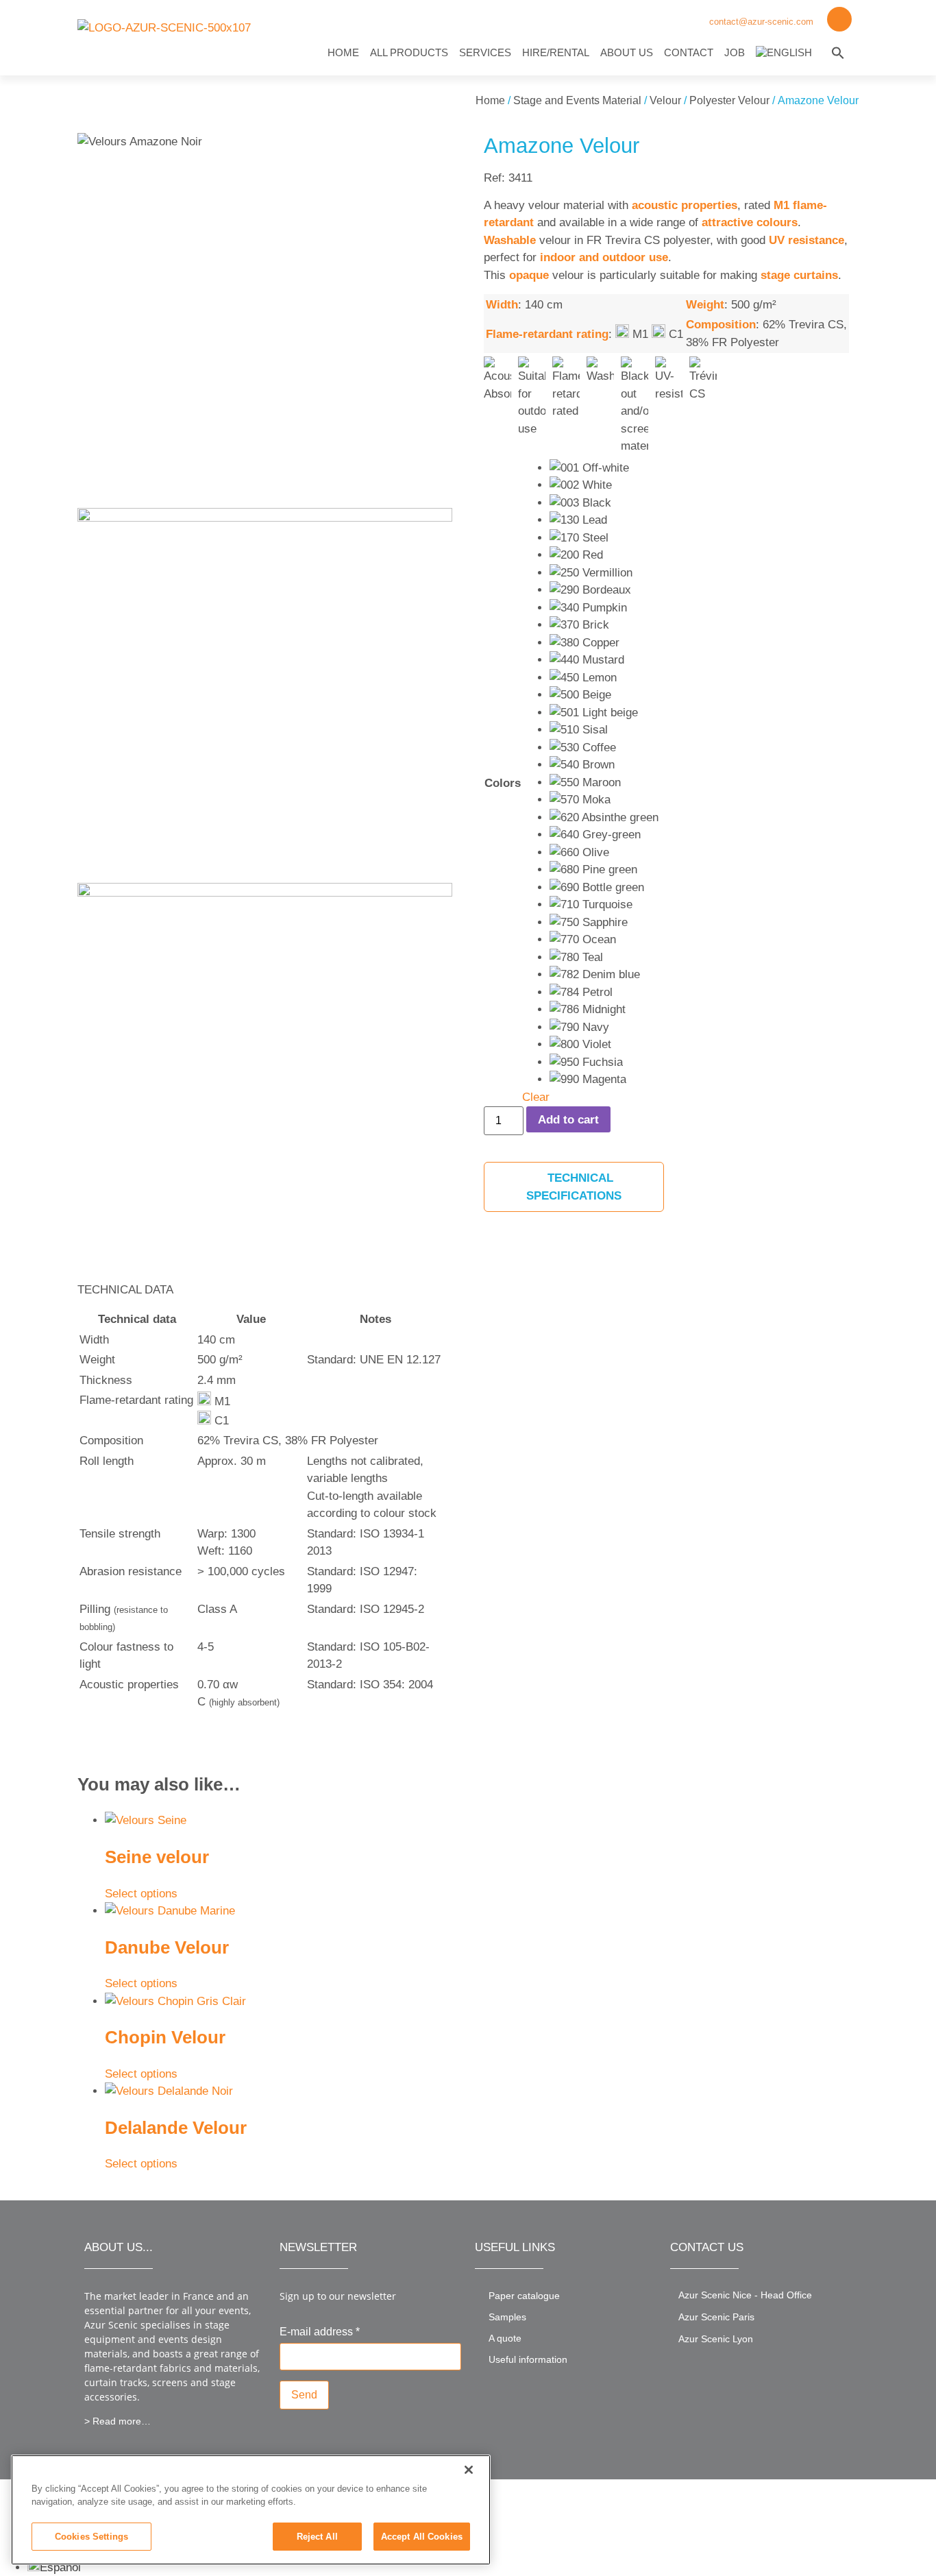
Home (343, 52)
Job (735, 52)
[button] (838, 53)
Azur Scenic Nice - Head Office (745, 2295)
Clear (536, 1097)
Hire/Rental (556, 52)
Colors (503, 783)
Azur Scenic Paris (716, 2317)
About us (627, 52)
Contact (689, 52)
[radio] (604, 468)
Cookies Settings (91, 2537)
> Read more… (118, 2421)
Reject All (317, 2537)
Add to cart (568, 1120)
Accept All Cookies (422, 2537)
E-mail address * (320, 2332)
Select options (141, 1894)
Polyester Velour (729, 100)
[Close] (469, 2470)
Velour (665, 100)
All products (409, 52)
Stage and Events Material (577, 100)
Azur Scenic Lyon (716, 2339)
